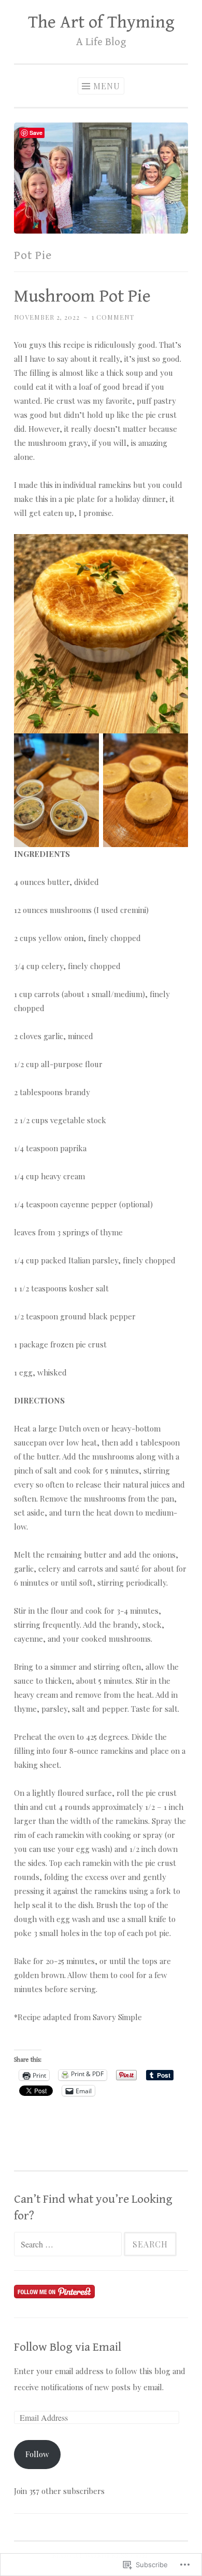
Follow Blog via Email (68, 2347)
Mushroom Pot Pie (82, 296)
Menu (107, 86)
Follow (37, 2454)
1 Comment (113, 317)
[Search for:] (69, 2244)
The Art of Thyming (101, 22)
